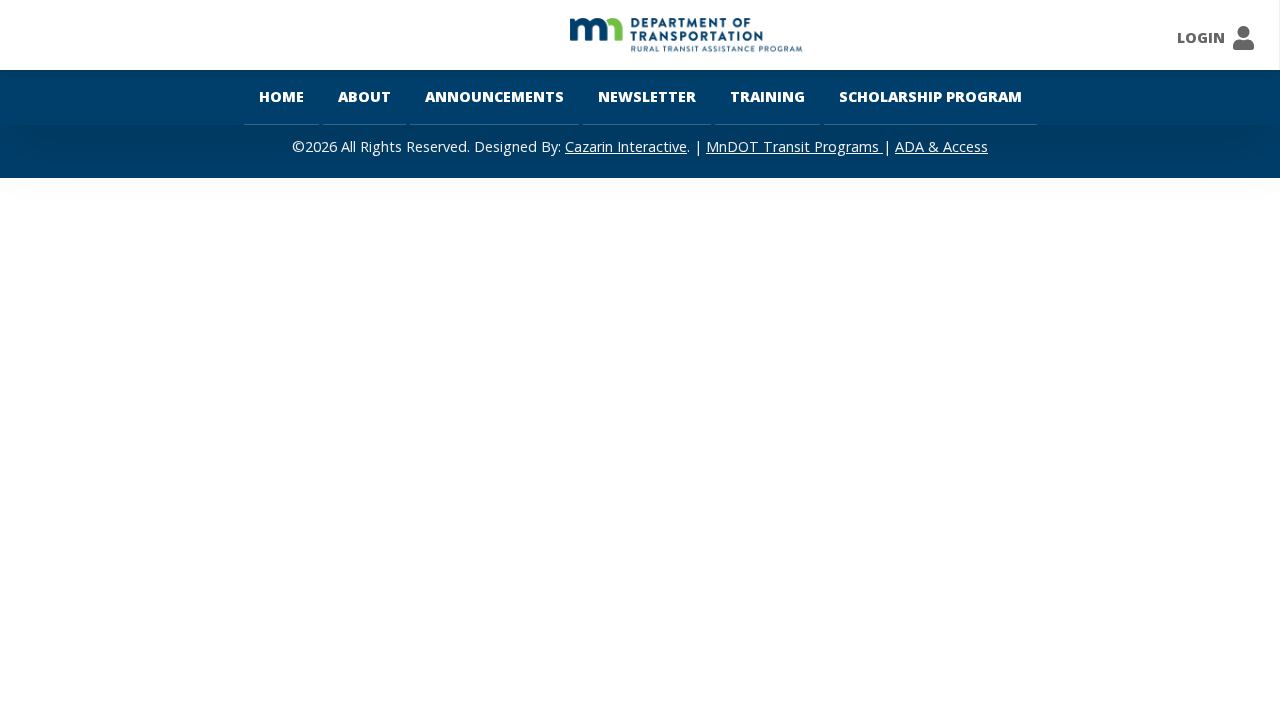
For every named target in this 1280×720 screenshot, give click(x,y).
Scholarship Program (930, 96)
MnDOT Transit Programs (794, 146)
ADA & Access (941, 146)
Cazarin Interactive (626, 146)
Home (281, 96)
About (364, 96)
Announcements (494, 96)
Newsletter (647, 96)
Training (767, 96)
